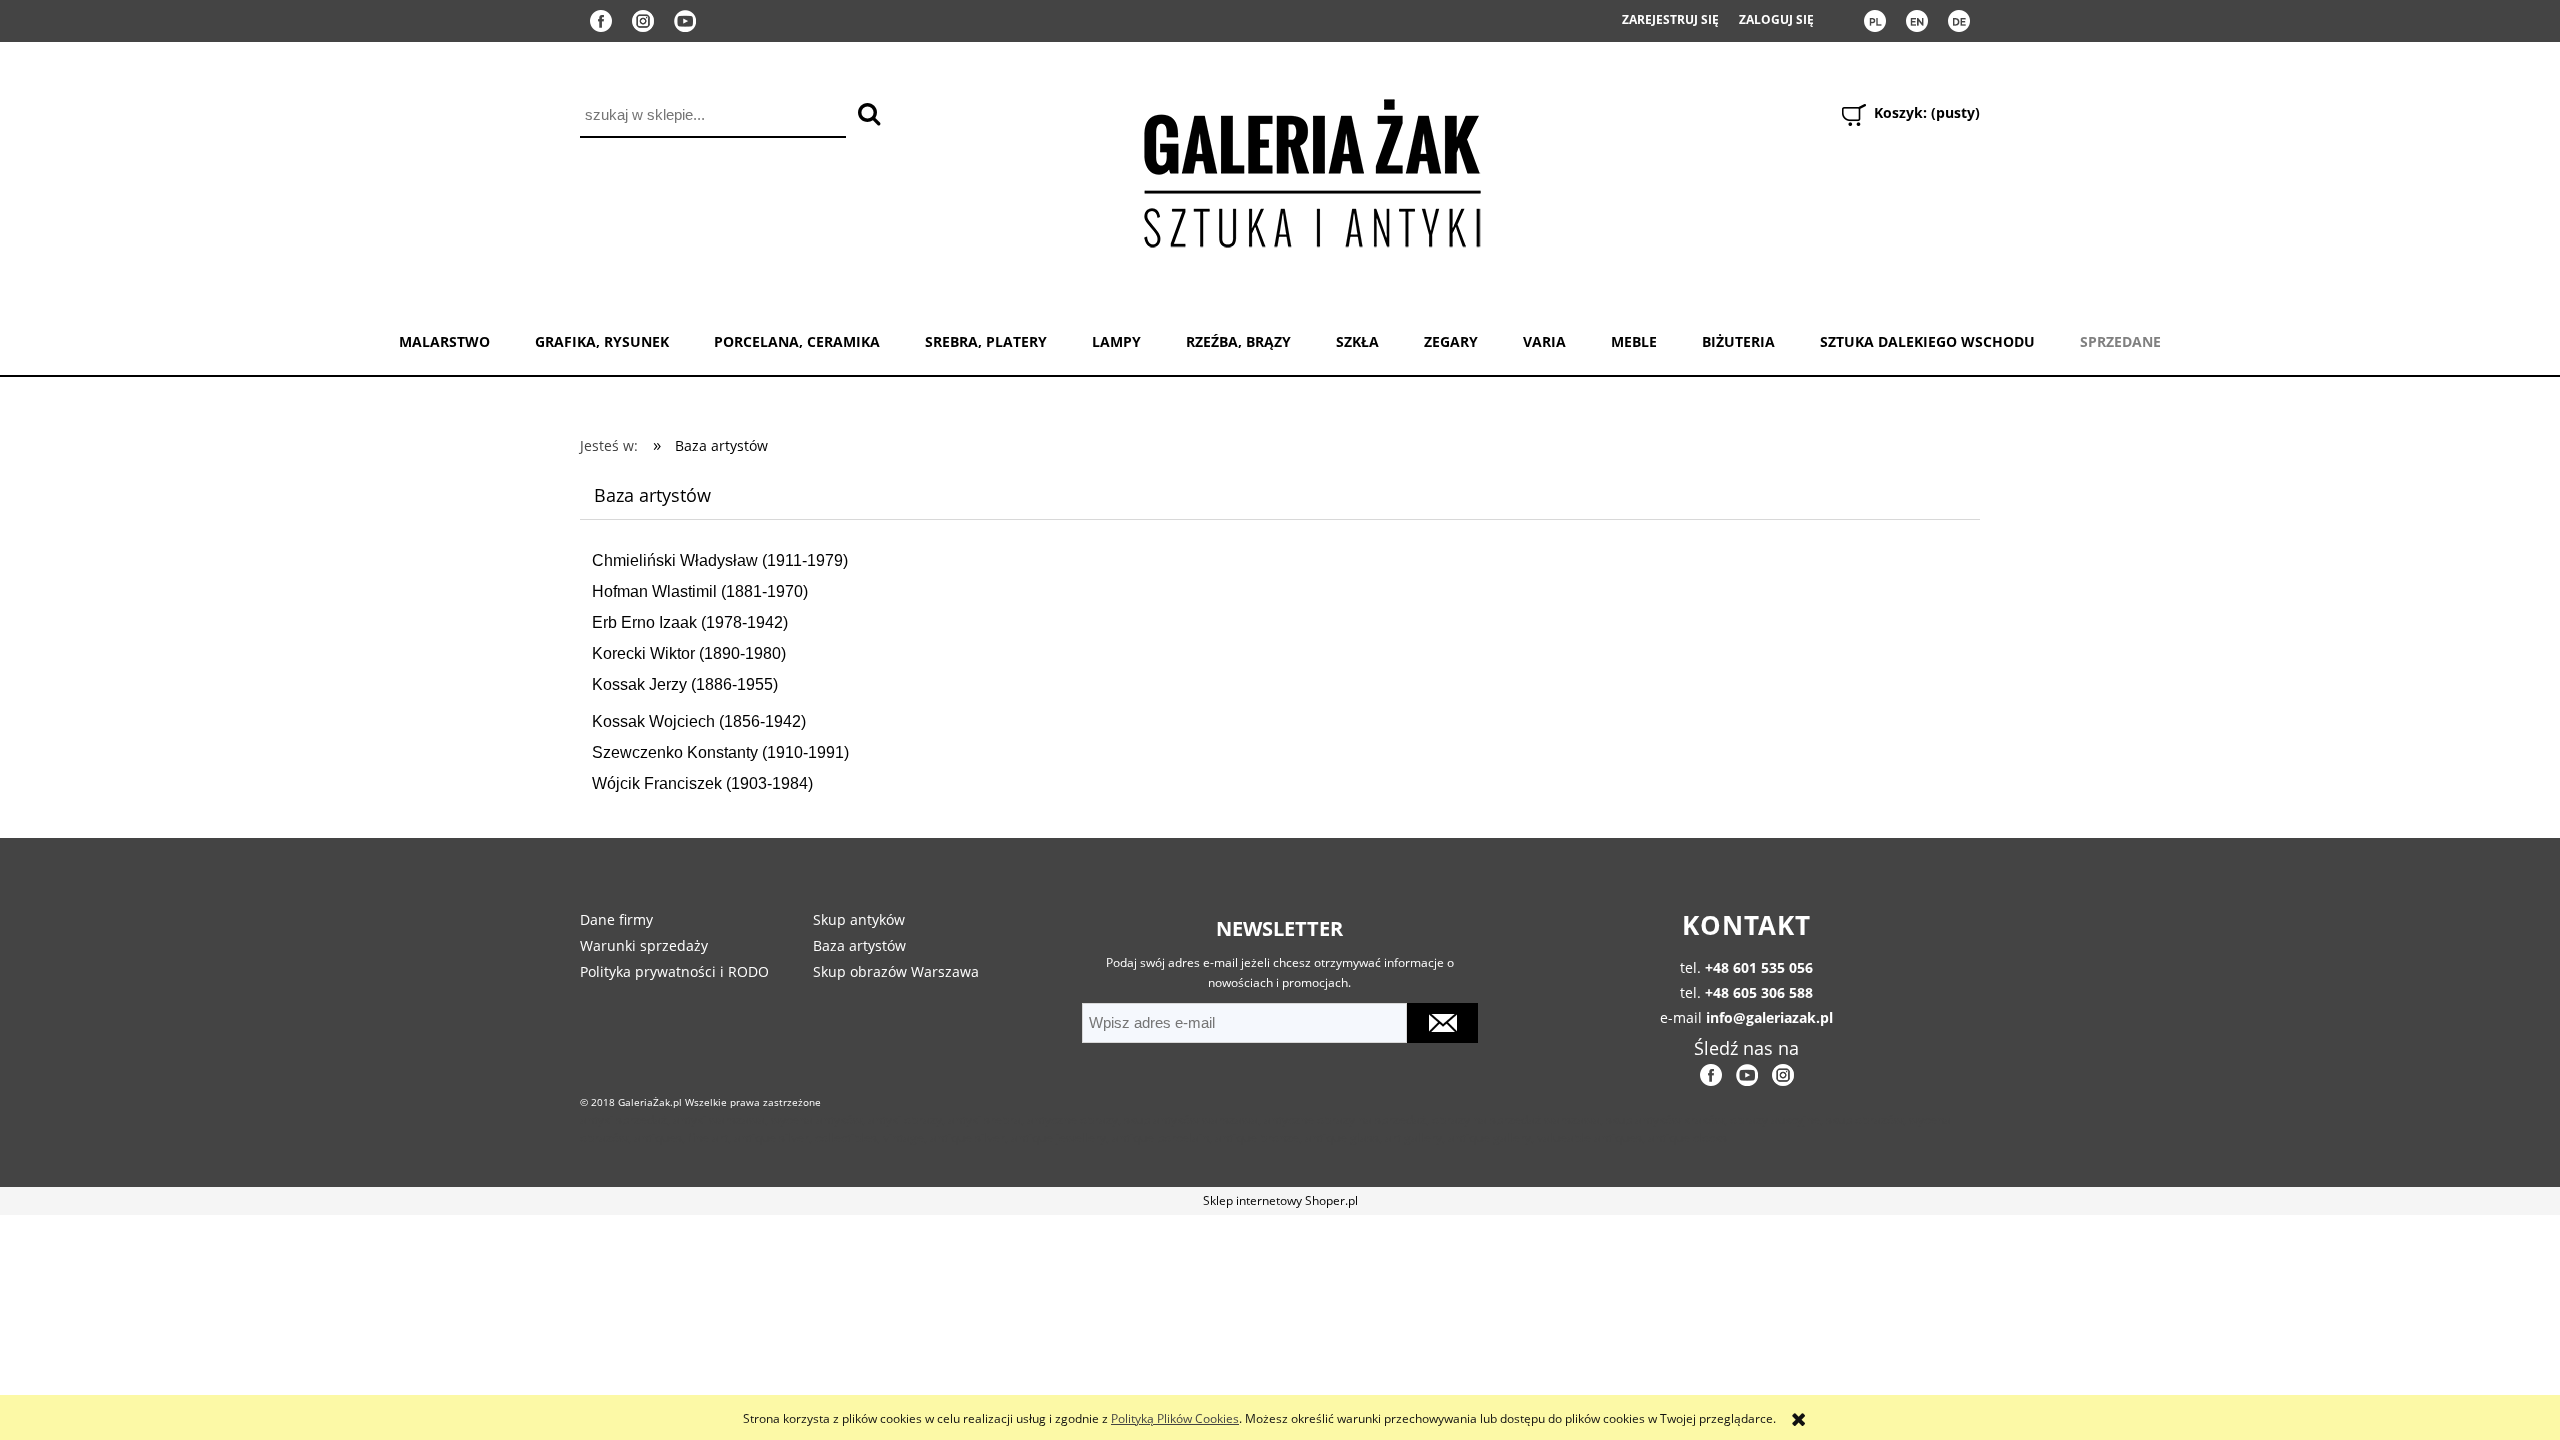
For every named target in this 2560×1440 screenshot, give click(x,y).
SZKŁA (1357, 341)
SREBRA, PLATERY (986, 341)
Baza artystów (859, 945)
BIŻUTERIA (1738, 341)
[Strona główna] (1311, 169)
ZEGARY (1451, 341)
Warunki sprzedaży (644, 945)
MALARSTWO (444, 341)
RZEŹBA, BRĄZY (1238, 341)
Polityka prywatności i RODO (674, 971)
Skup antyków (859, 919)
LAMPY (1116, 341)
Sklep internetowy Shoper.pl (1280, 1200)
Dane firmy (616, 919)
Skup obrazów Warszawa (896, 971)
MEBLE (1634, 341)
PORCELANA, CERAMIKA (797, 341)
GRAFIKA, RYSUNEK (602, 341)
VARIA (1544, 341)
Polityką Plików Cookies (1175, 1418)
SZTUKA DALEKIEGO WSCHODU (1927, 341)
